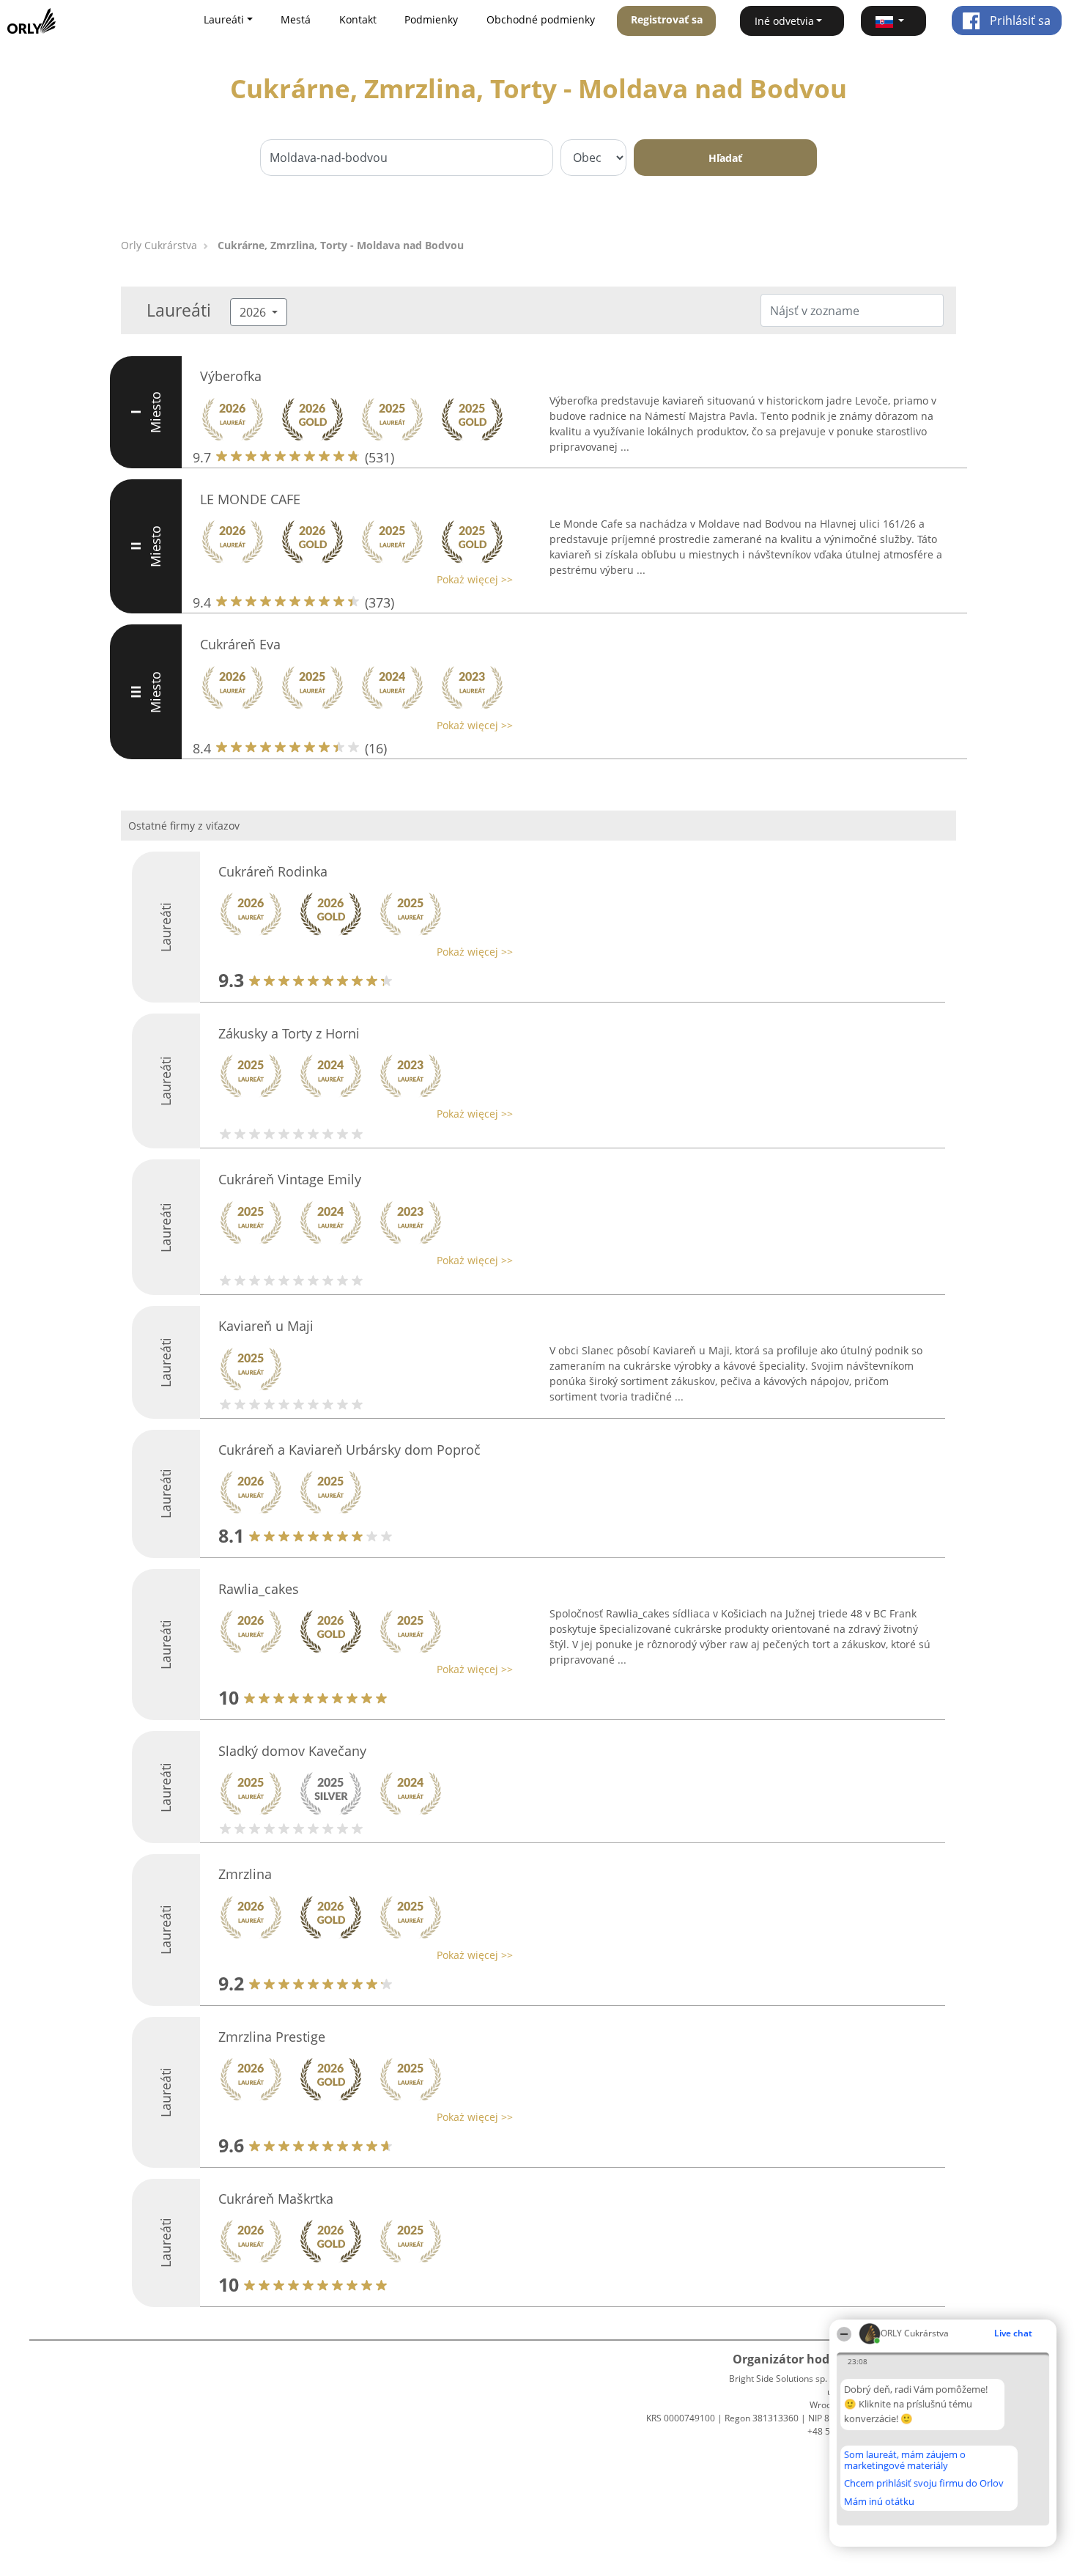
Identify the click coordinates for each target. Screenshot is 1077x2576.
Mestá (296, 19)
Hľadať (725, 158)
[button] (894, 21)
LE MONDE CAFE (250, 499)
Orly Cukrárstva (159, 245)
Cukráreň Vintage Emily (290, 1179)
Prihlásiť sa (1019, 21)
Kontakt (358, 19)
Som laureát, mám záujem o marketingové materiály (905, 2460)
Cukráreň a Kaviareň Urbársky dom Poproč (349, 1450)
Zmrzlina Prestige (272, 2037)
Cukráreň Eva (240, 644)
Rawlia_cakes (259, 1589)
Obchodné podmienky (541, 19)
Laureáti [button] (224, 19)
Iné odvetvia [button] (784, 21)
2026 (254, 312)
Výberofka (231, 376)
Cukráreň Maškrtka (276, 2199)
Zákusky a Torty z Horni (289, 1033)
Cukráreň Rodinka (273, 871)
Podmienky (431, 19)
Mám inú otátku (879, 2501)
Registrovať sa (667, 19)
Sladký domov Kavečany (292, 1751)
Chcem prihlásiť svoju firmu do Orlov (924, 2484)
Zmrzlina (245, 1874)
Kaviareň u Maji (266, 1326)
